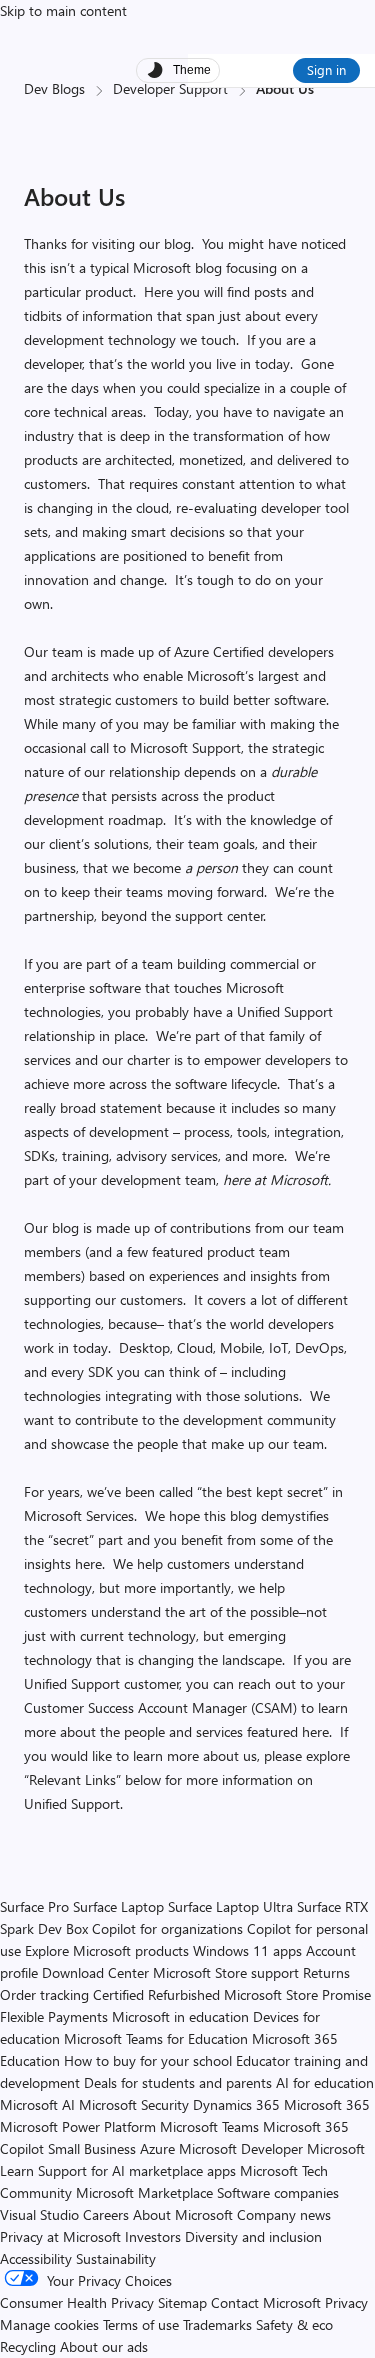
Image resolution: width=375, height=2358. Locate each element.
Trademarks (217, 2324)
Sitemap (182, 2302)
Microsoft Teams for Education (156, 2038)
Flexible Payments (54, 2016)
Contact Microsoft (266, 2302)
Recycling (28, 2346)
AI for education (325, 2082)
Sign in (326, 69)
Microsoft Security (134, 2104)
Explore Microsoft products (107, 1950)
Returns (326, 1972)
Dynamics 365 (236, 2104)
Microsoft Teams (209, 2126)
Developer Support (170, 88)
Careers (106, 2214)
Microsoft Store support (226, 1972)
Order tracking (44, 1994)
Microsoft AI (37, 2104)
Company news (284, 2214)
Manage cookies (49, 2324)
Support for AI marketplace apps (137, 2170)
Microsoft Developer (241, 2148)
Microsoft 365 (327, 2104)
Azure (157, 2148)
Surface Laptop (118, 1906)
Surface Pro (34, 1906)
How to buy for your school (148, 2060)
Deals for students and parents (178, 2082)
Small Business (92, 2148)
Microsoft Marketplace (144, 2192)
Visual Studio (39, 2214)
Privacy (346, 2302)
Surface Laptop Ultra (230, 1906)
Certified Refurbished (156, 1994)
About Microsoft (183, 2214)
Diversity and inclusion (253, 2236)
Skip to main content (63, 10)
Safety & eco (294, 2324)
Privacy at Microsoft (60, 2236)
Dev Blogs (54, 88)
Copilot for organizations (167, 1928)
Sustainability (116, 2258)
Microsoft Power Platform (78, 2126)
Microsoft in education (180, 2016)
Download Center (95, 1972)
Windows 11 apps (247, 1950)
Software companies (278, 2192)
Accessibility (36, 2258)
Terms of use (141, 2324)
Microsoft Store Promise (297, 1994)
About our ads (104, 2346)
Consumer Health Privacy (77, 2302)
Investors (153, 2236)
